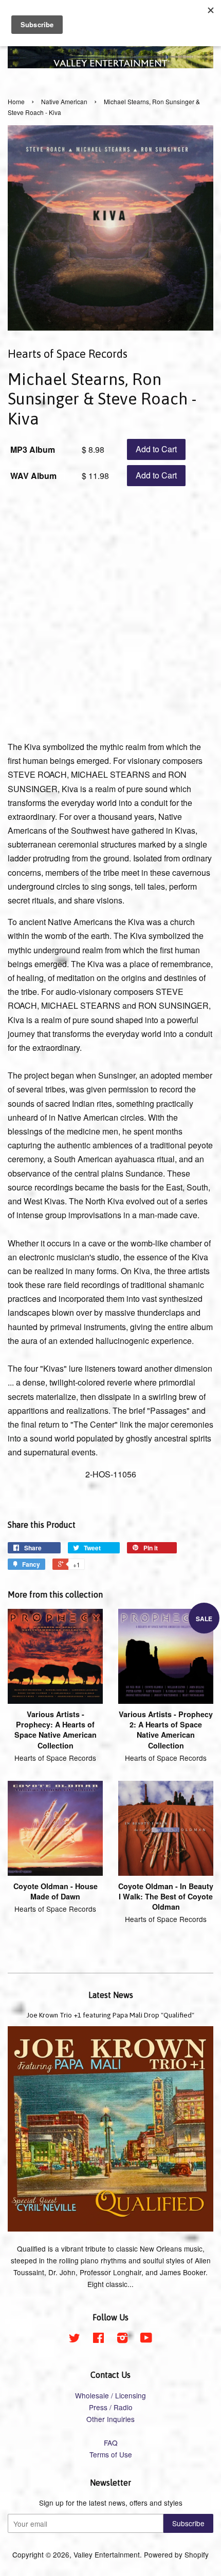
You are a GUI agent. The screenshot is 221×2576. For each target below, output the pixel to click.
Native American (64, 101)
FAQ (111, 2443)
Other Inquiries (110, 2419)
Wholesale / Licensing (110, 2395)
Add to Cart (156, 449)
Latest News (111, 1995)
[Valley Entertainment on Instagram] (122, 2339)
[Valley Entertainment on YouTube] (146, 2339)
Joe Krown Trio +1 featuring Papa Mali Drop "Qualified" (110, 2015)
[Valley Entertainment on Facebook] (98, 2339)
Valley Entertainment (107, 2554)
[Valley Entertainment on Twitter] (75, 2339)
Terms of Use (111, 2454)
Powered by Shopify (176, 2554)
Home (16, 101)
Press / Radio (111, 2407)
